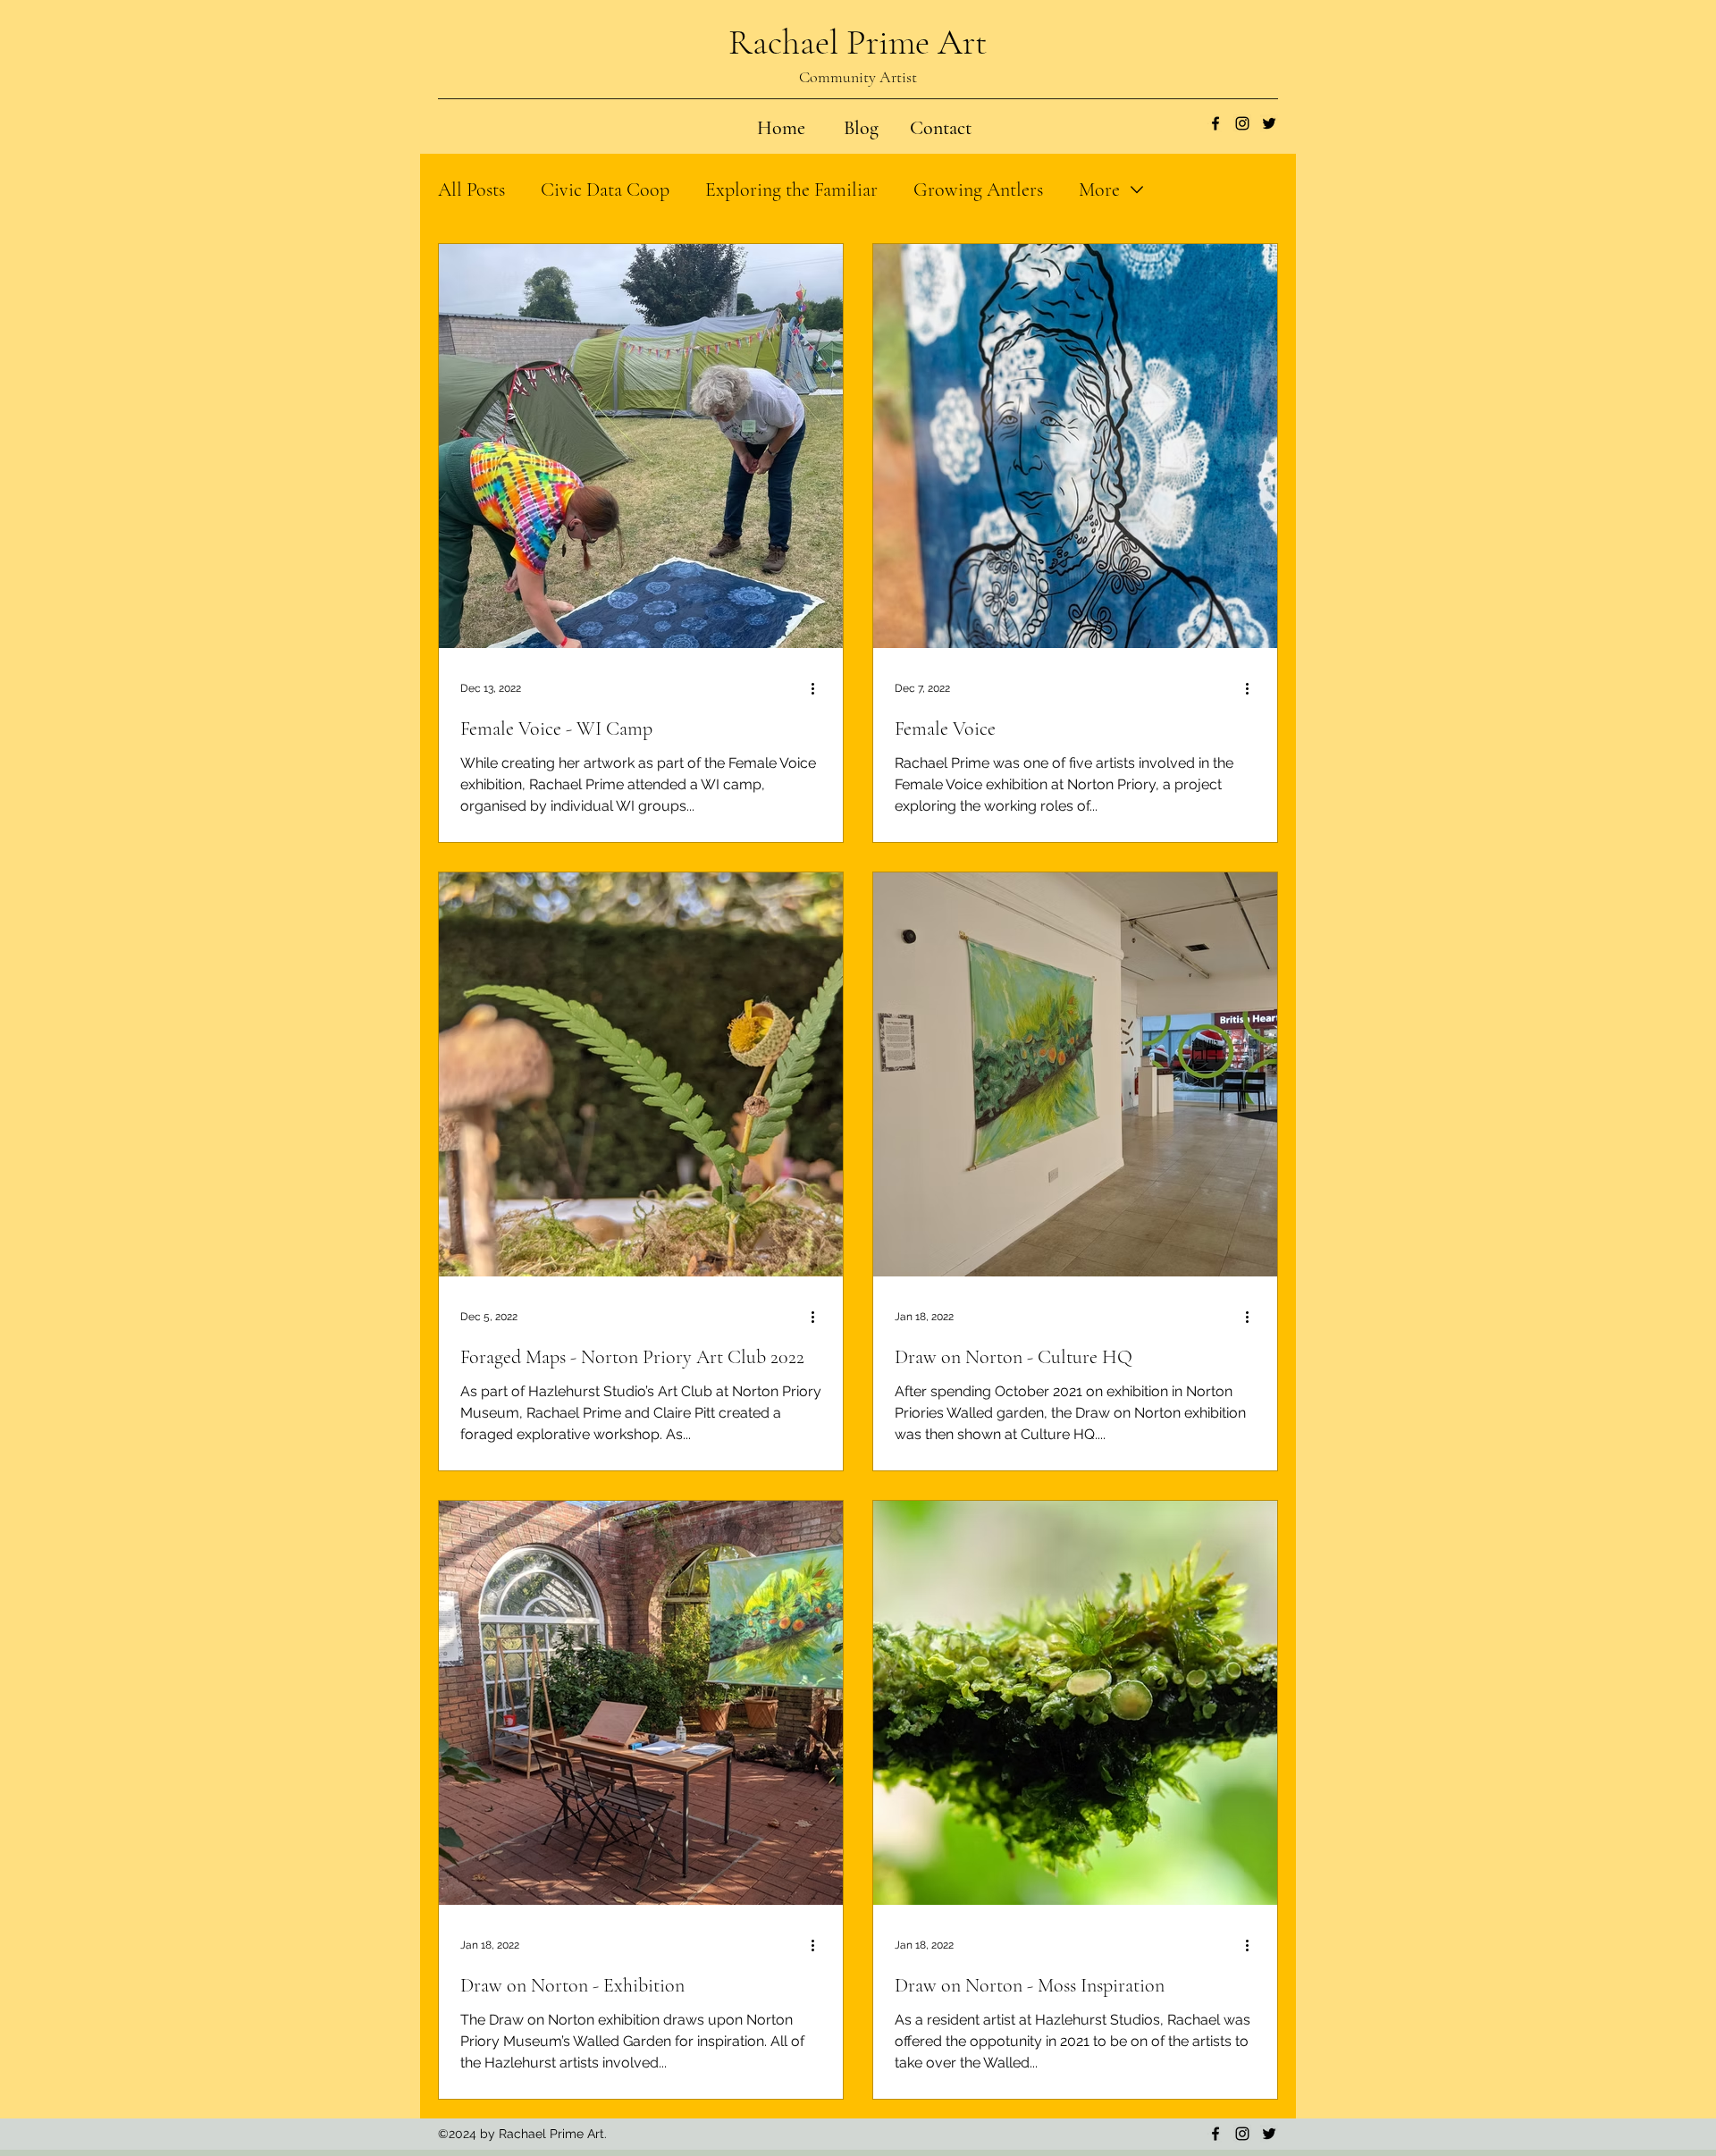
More (1099, 189)
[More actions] (819, 688)
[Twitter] (1269, 123)
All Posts (471, 189)
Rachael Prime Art (858, 42)
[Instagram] (1242, 123)
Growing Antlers (978, 189)
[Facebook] (1215, 123)
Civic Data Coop (605, 189)
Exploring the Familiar (791, 189)
